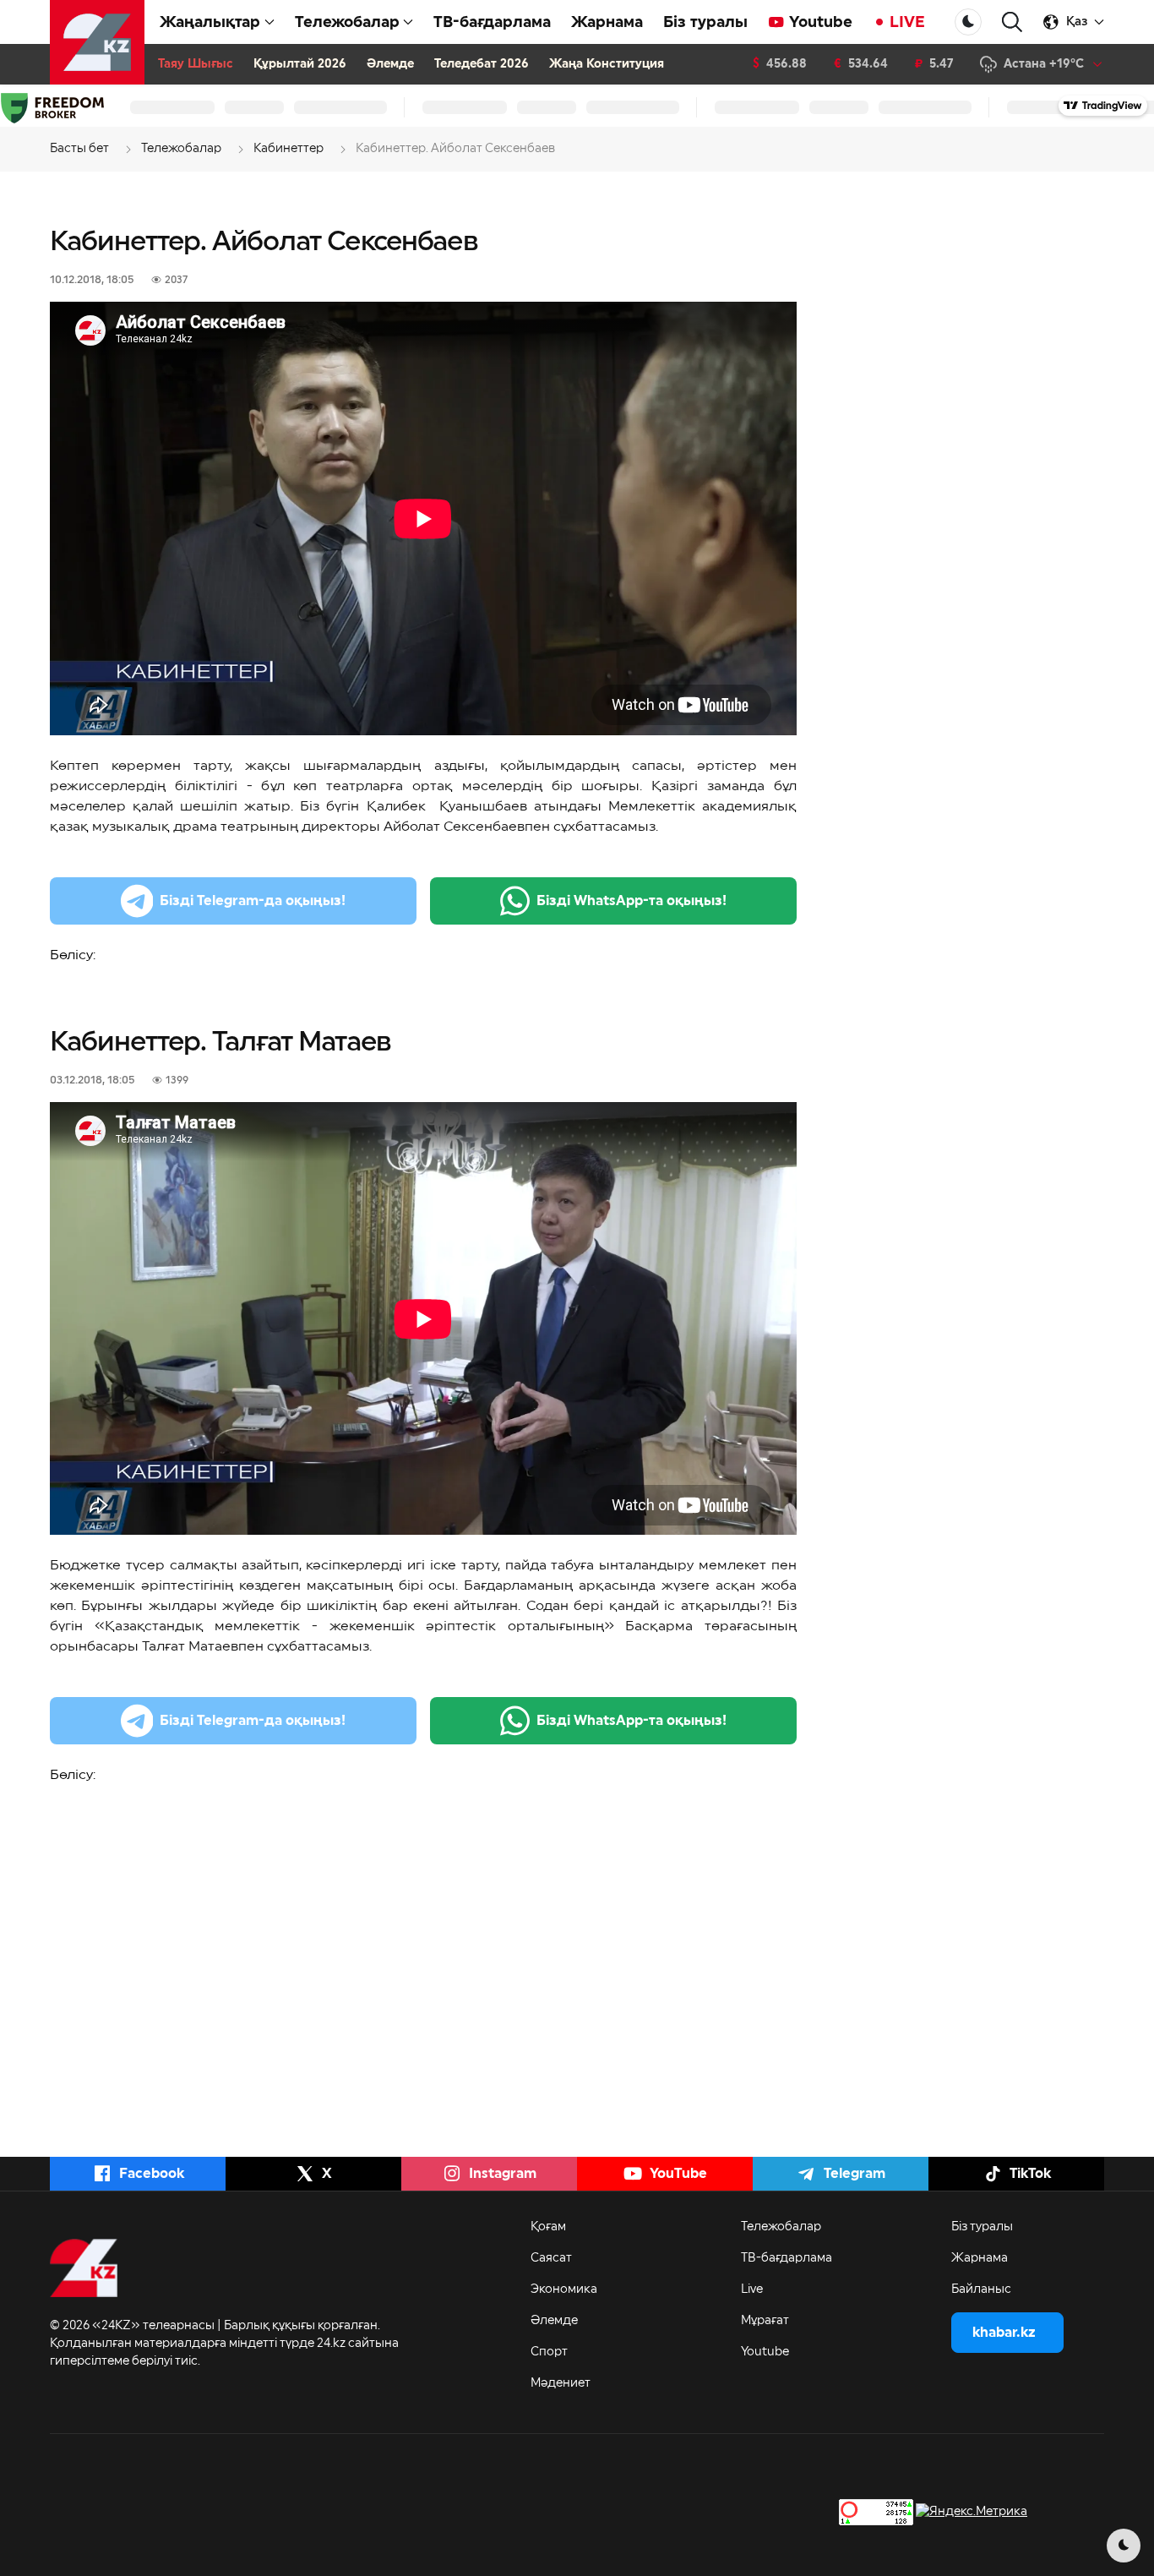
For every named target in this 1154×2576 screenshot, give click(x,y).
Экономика (564, 2289)
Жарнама (607, 22)
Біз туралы (705, 22)
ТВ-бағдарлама (492, 22)
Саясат (551, 2258)
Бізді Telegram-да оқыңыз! (253, 901)
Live (752, 2289)
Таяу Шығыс (196, 64)
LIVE (907, 22)
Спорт (549, 2352)
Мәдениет (561, 2383)
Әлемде (390, 64)
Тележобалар (781, 2227)
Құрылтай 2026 (300, 64)
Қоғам (548, 2227)
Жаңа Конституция (607, 64)
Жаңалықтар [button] (210, 22)
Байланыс (981, 2289)
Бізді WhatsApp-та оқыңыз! (631, 901)
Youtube (821, 22)
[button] (1012, 22)
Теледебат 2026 (482, 64)
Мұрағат (765, 2321)
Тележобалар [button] (347, 22)
